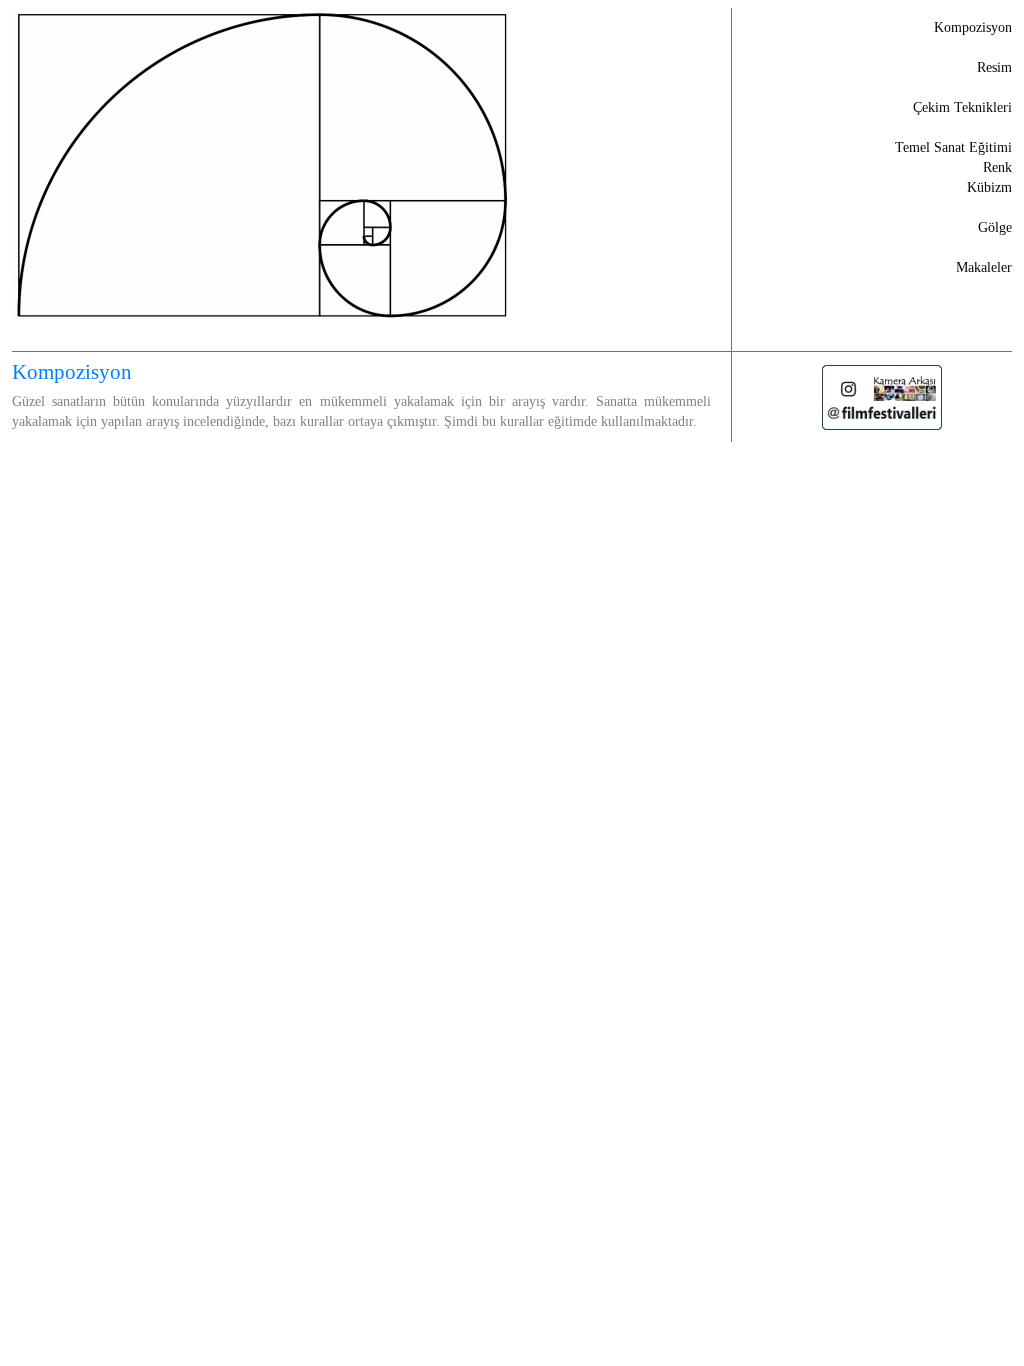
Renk (997, 167)
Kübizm (989, 187)
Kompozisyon (973, 27)
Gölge (995, 227)
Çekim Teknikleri (962, 107)
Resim (994, 67)
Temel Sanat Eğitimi (953, 147)
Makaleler (984, 267)
